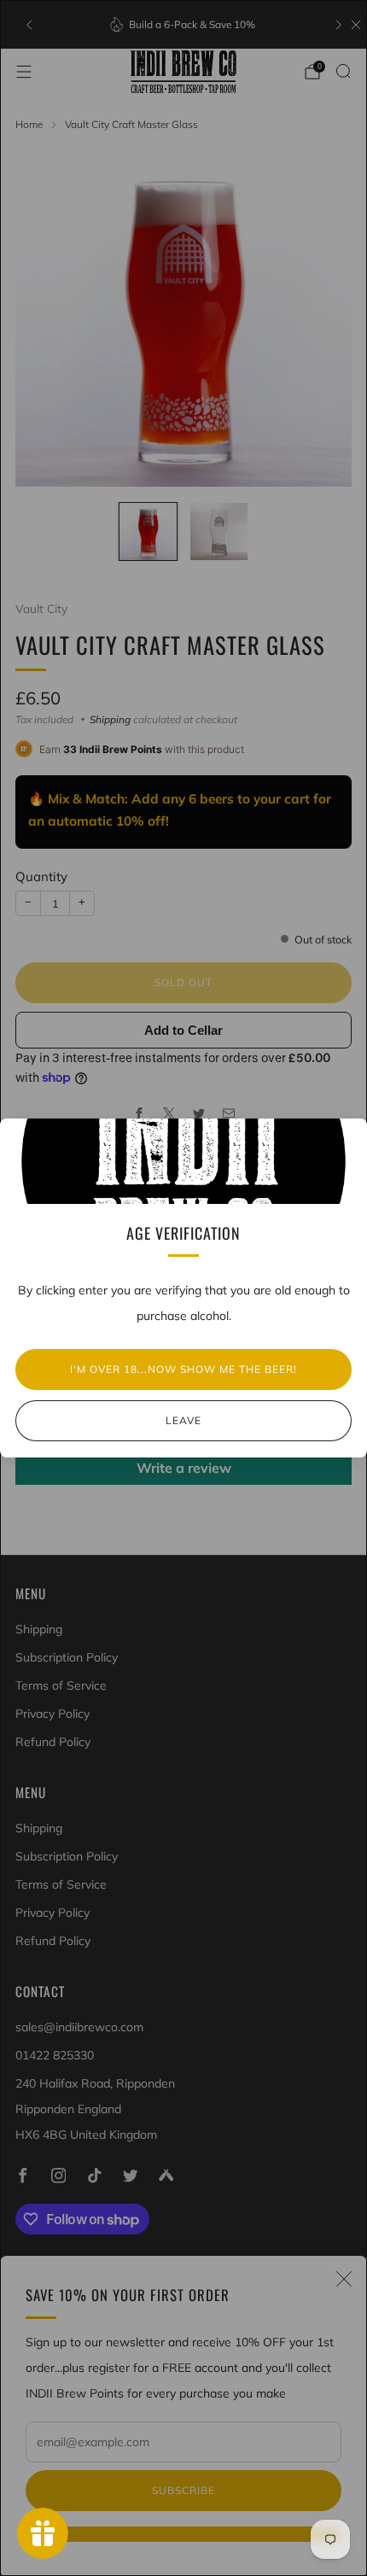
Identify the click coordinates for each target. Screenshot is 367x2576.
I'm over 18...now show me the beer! (183, 1369)
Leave (183, 1420)
